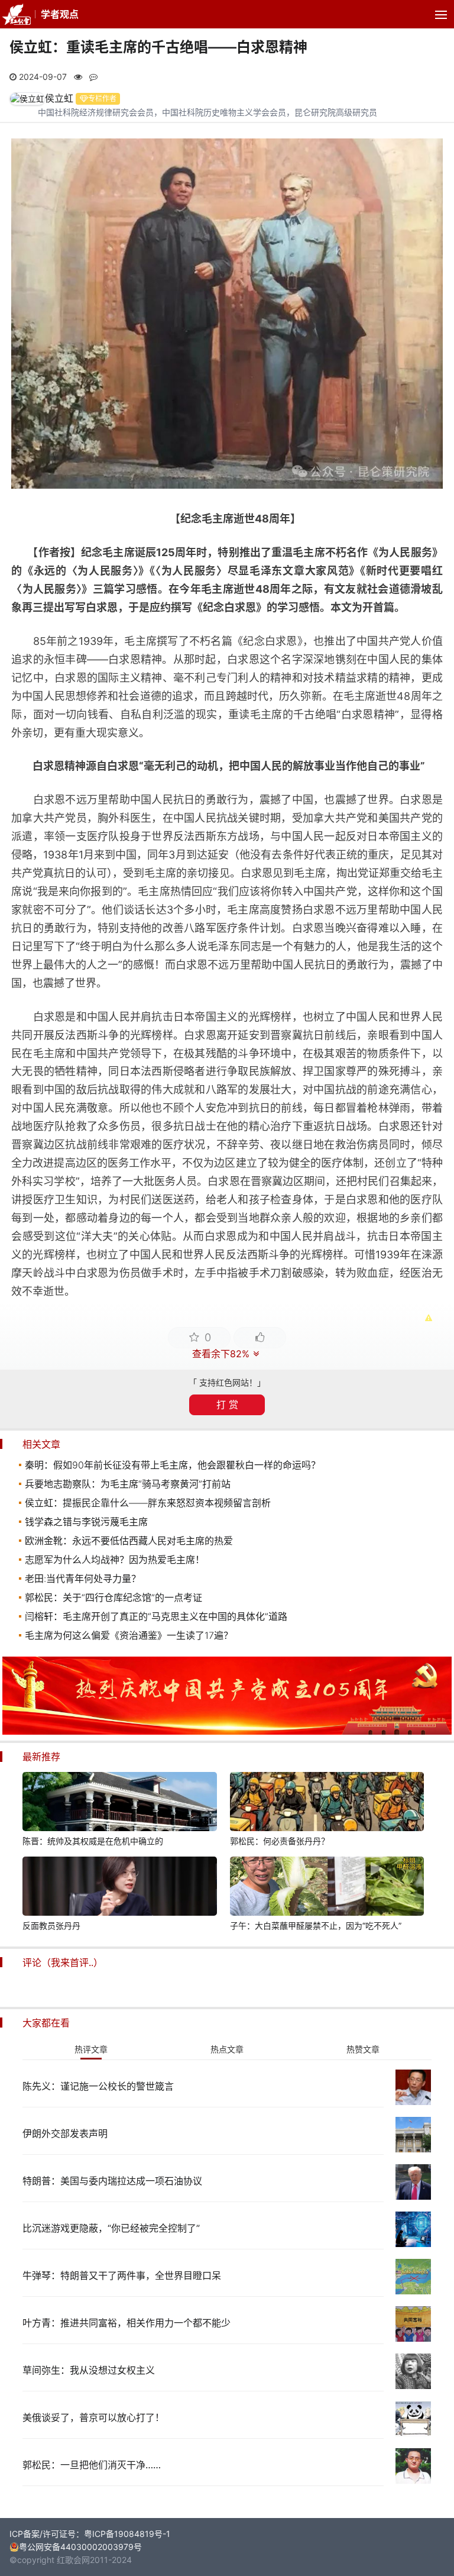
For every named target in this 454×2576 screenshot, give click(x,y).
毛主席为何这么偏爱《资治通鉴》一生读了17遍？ (129, 1635)
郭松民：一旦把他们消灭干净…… (92, 2465)
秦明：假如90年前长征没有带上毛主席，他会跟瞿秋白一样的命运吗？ (173, 1465)
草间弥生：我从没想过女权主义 (89, 2370)
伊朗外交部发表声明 (65, 2133)
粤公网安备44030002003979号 (80, 2547)
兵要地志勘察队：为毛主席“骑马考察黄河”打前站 (128, 1484)
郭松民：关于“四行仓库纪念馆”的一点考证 (113, 1597)
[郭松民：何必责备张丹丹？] (327, 1803)
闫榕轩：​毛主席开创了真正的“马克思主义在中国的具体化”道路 (156, 1616)
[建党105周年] (227, 1731)
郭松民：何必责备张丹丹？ (280, 1841)
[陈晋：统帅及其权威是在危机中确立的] (119, 1803)
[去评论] (430, 1762)
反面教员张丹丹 (51, 1925)
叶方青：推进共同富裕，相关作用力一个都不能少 (127, 2323)
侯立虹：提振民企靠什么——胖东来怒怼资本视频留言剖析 (148, 1503)
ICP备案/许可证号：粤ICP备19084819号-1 (90, 2534)
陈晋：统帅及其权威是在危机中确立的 (93, 1841)
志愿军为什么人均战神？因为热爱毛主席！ (115, 1560)
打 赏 (227, 1405)
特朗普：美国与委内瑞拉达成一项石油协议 (112, 2181)
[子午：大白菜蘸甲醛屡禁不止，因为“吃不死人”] (327, 1888)
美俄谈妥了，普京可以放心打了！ (93, 2417)
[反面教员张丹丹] (119, 1888)
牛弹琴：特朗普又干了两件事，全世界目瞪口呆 (122, 2275)
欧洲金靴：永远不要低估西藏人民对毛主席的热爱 (129, 1541)
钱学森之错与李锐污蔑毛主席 (86, 1522)
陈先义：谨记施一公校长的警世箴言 (98, 2086)
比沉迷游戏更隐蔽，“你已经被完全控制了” (111, 2228)
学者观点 (60, 14)
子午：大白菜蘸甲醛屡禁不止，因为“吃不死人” (316, 1925)
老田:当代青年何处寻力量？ (83, 1578)
